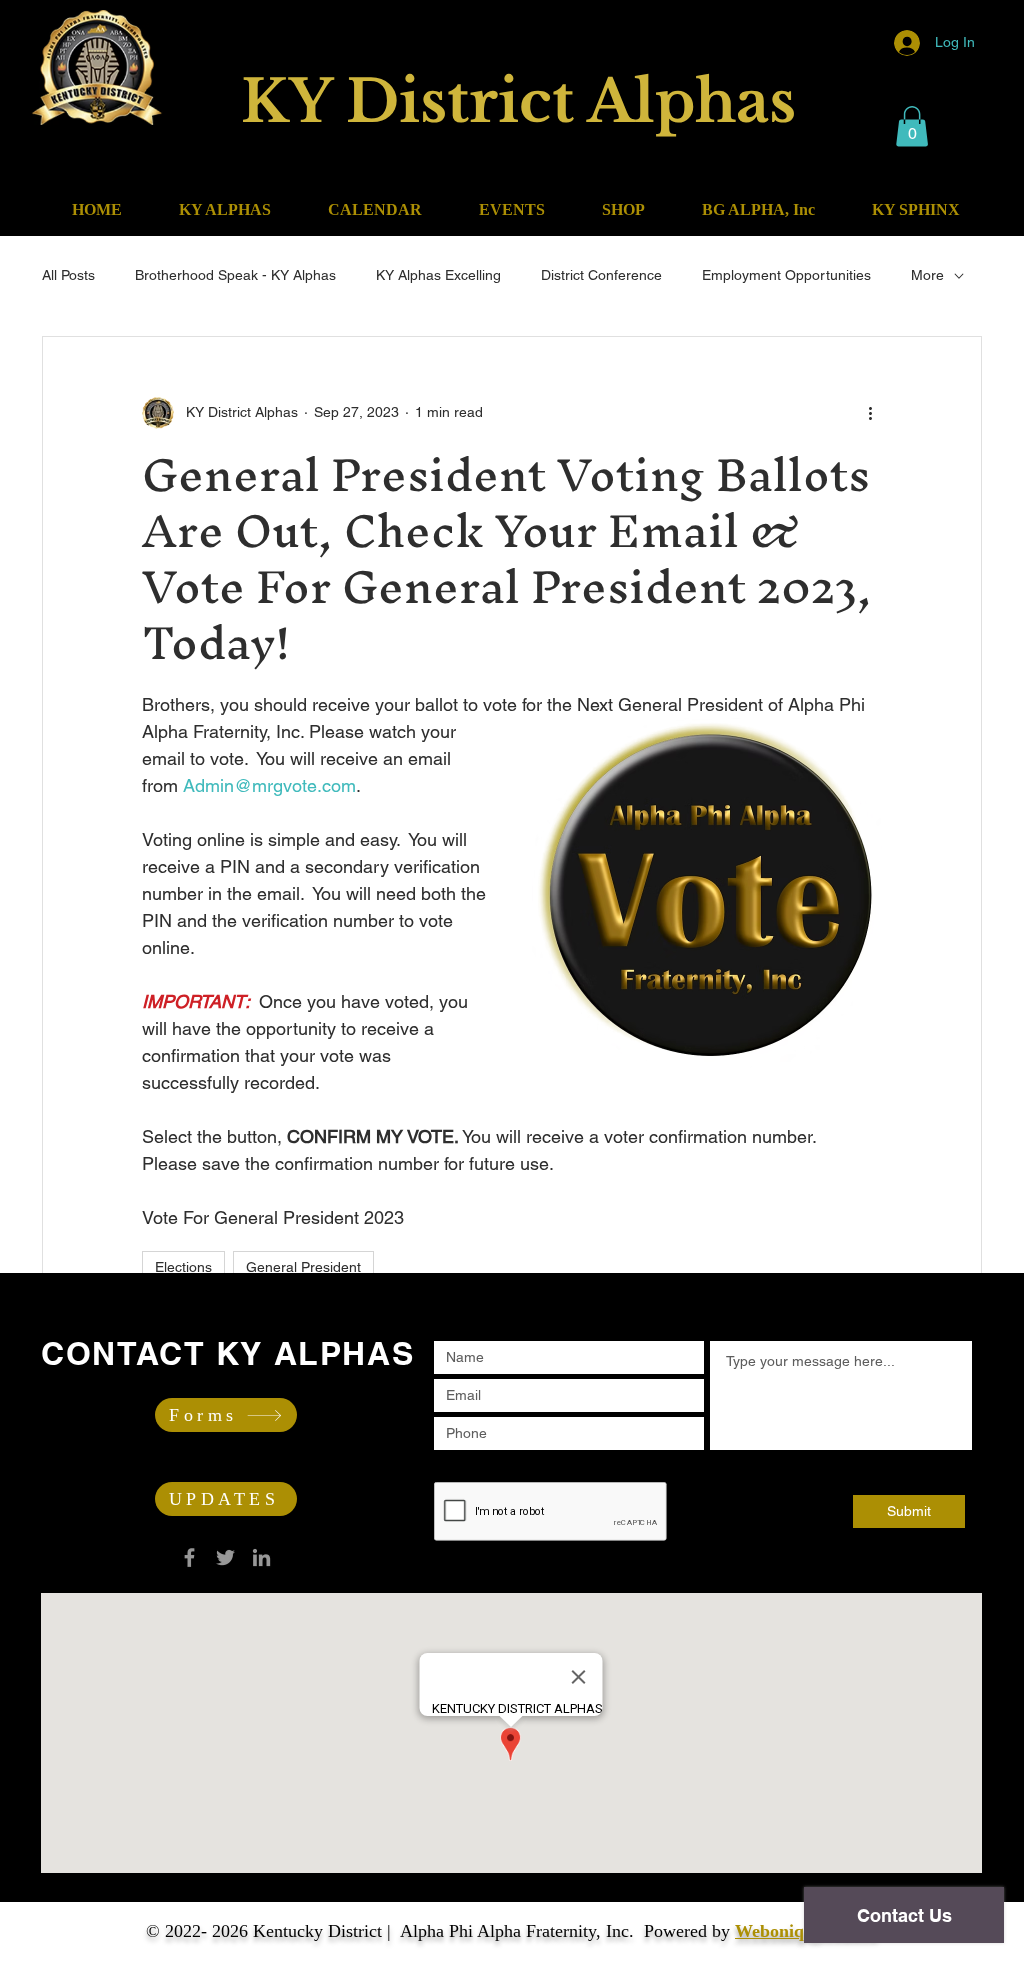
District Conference (601, 275)
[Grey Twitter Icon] (225, 1557)
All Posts (68, 275)
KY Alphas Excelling (438, 275)
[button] (912, 126)
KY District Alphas (518, 102)
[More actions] (870, 413)
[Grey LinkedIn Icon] (261, 1557)
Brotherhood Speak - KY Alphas (235, 275)
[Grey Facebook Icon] (189, 1557)
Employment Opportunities (786, 275)
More (927, 275)
